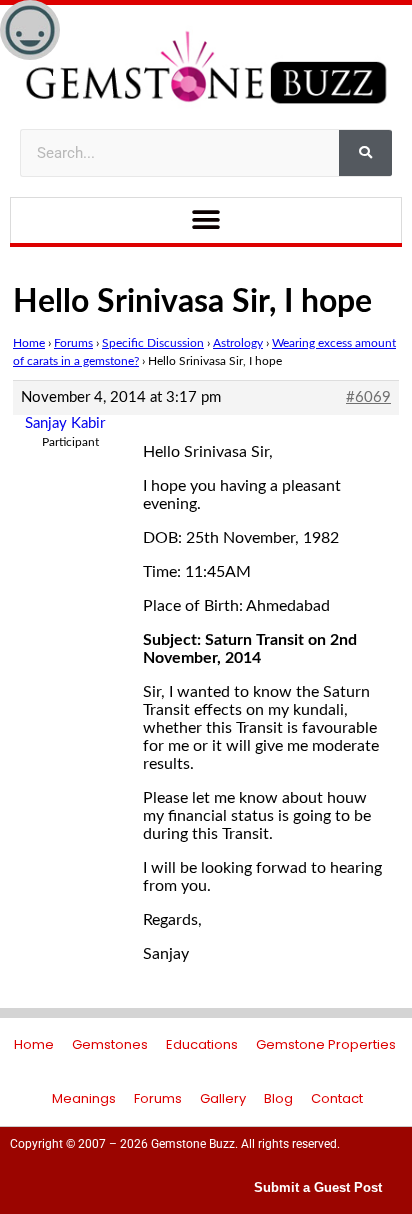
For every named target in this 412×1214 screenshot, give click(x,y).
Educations (202, 1044)
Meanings (84, 1098)
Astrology (238, 343)
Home (29, 343)
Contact (337, 1098)
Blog (278, 1098)
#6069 (368, 397)
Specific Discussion (153, 343)
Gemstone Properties (326, 1044)
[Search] (365, 153)
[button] (206, 220)
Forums (73, 343)
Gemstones (110, 1044)
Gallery (223, 1098)
